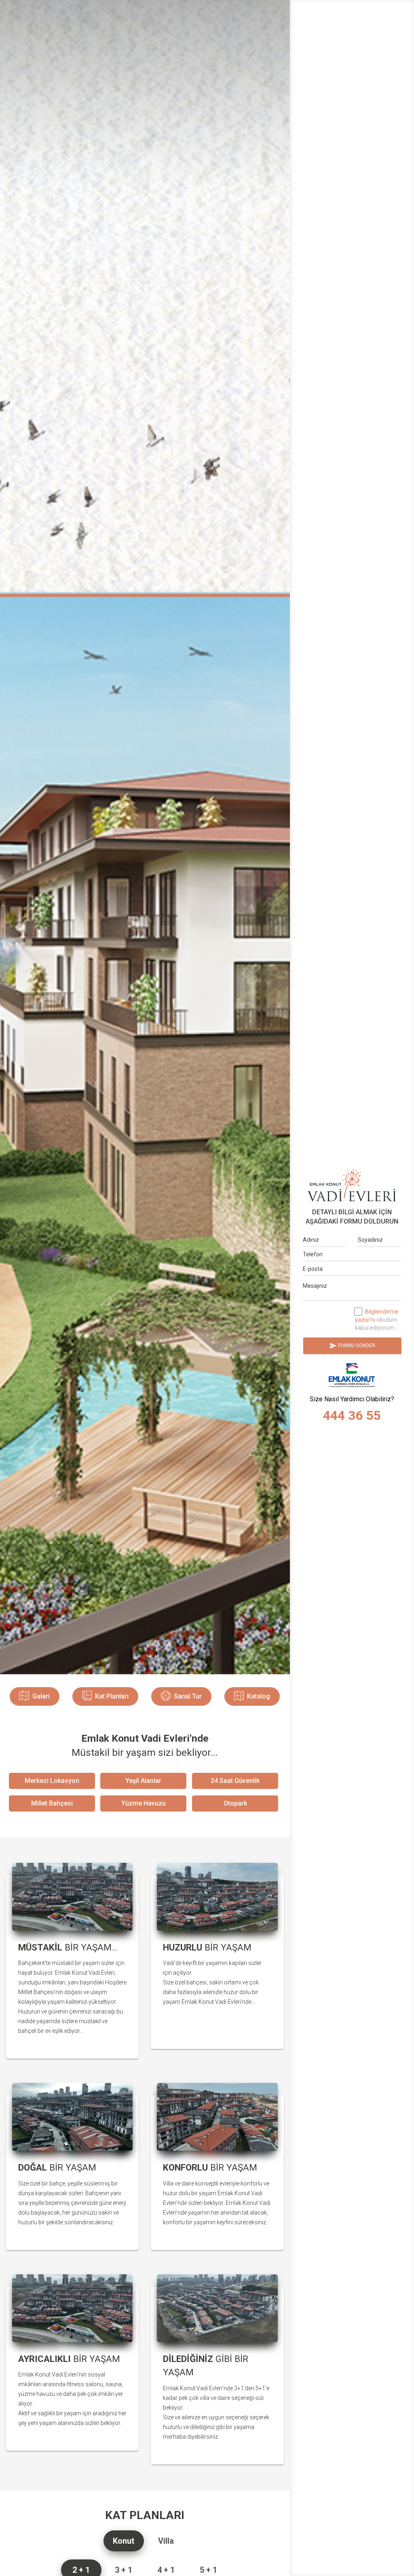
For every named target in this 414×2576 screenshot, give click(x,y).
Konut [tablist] (124, 2541)
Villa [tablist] (166, 2541)
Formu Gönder (352, 1346)
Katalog (259, 1696)
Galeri (41, 1696)
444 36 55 (352, 1415)
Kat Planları (112, 1696)
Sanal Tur (188, 1696)
